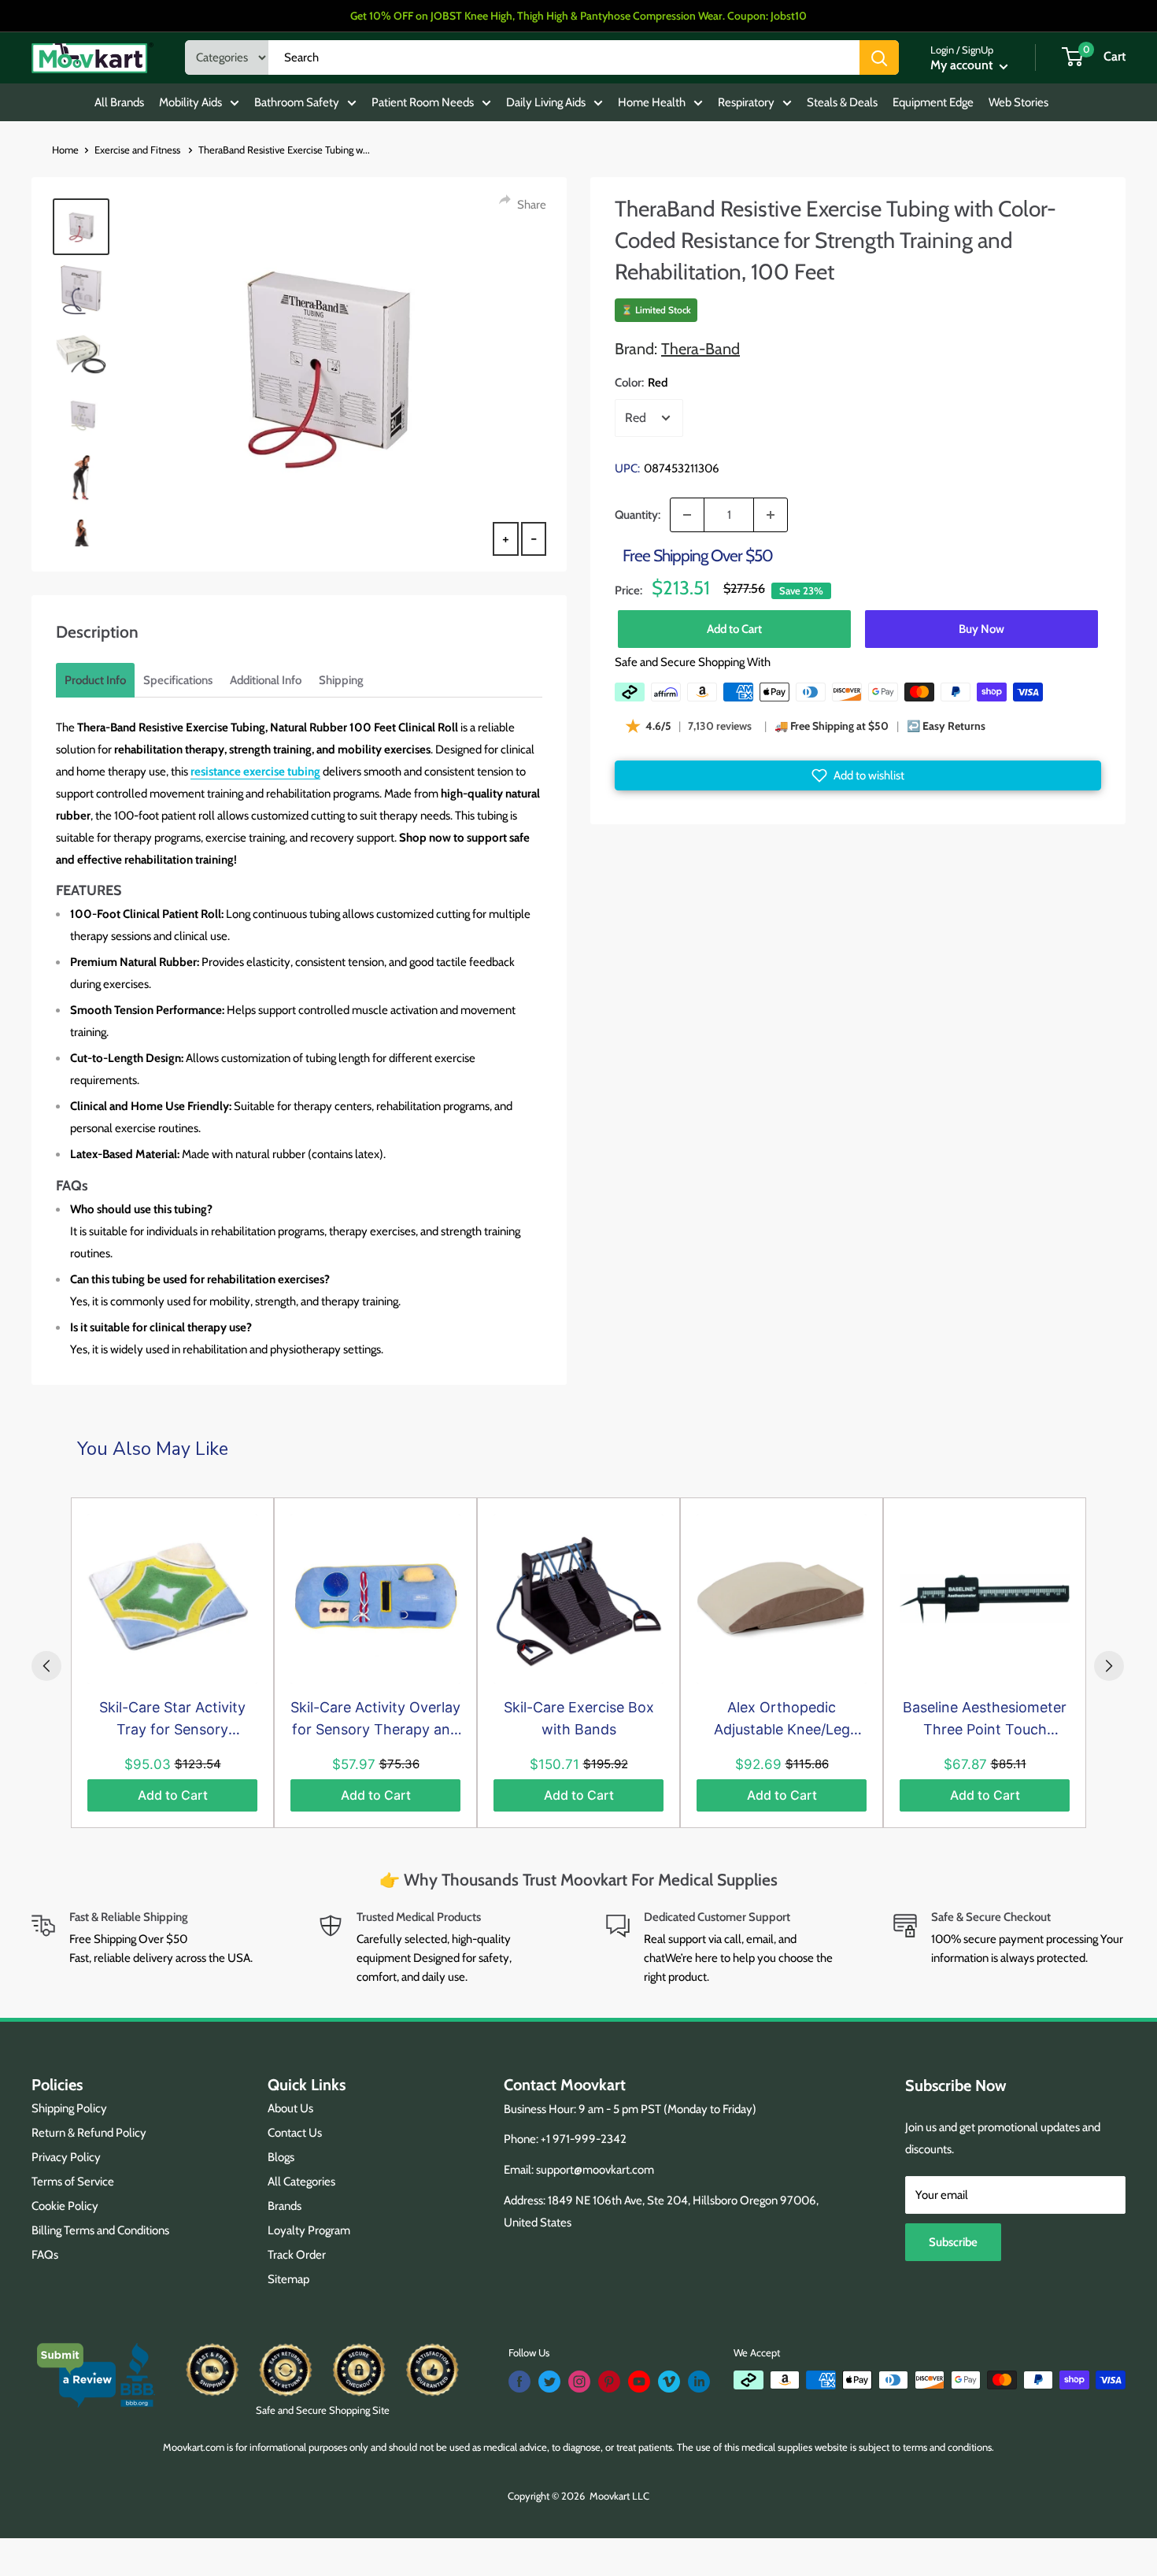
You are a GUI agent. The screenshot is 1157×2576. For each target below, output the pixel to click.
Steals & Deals (842, 102)
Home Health (652, 102)
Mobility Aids (190, 102)
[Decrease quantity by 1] (687, 515)
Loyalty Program (309, 2230)
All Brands (119, 102)
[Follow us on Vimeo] (669, 2382)
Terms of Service (73, 2182)
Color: (641, 383)
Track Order (297, 2255)
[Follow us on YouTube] (639, 2382)
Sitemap (288, 2279)
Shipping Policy (69, 2108)
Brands (285, 2206)
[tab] (95, 680)
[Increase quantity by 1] (771, 515)
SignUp (978, 50)
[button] (858, 775)
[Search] (879, 57)
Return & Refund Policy (89, 2133)
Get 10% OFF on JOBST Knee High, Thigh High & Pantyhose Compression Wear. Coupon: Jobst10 (578, 16)
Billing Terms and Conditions (100, 2230)
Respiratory (746, 102)
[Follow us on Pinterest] (609, 2382)
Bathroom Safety (297, 102)
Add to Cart (734, 629)
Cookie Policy (65, 2206)
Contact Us (295, 2133)
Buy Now (981, 629)
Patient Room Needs (423, 102)
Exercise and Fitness (139, 150)
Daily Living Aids (546, 102)
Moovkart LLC (619, 2496)
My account (963, 65)
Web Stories (1018, 102)
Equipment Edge (933, 102)
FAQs (45, 2255)
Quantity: (638, 515)
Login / (945, 50)
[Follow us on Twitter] (549, 2382)
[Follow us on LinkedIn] (699, 2382)
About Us (290, 2108)
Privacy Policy (66, 2157)
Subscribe (953, 2242)
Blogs (281, 2157)
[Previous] (46, 1666)
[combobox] (564, 57)
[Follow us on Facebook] (519, 2382)
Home (65, 150)
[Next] (1109, 1666)
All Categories (301, 2182)
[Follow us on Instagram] (579, 2382)
